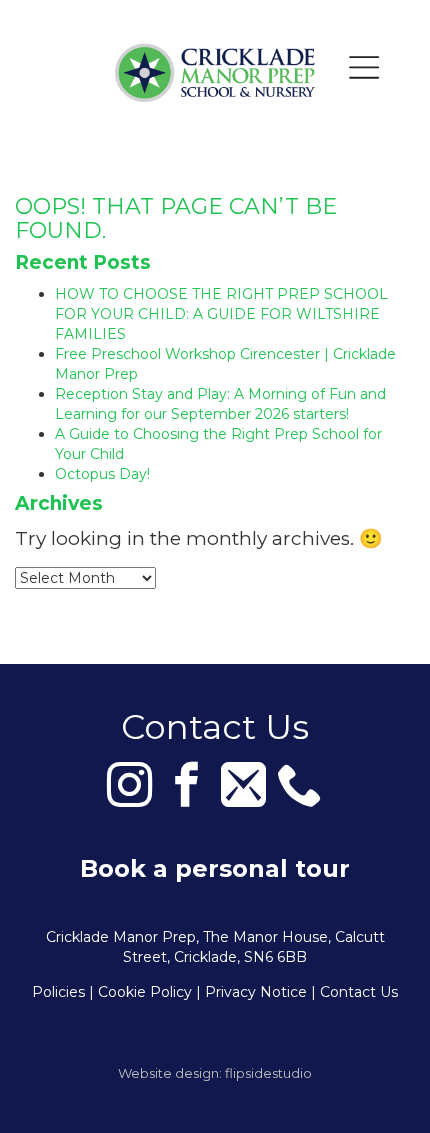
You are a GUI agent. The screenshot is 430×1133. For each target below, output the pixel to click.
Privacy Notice (256, 992)
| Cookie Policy (140, 992)
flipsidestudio (268, 1073)
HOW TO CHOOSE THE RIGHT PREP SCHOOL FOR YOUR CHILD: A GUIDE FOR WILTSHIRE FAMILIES (221, 314)
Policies (58, 992)
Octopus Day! (102, 474)
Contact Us (359, 992)
